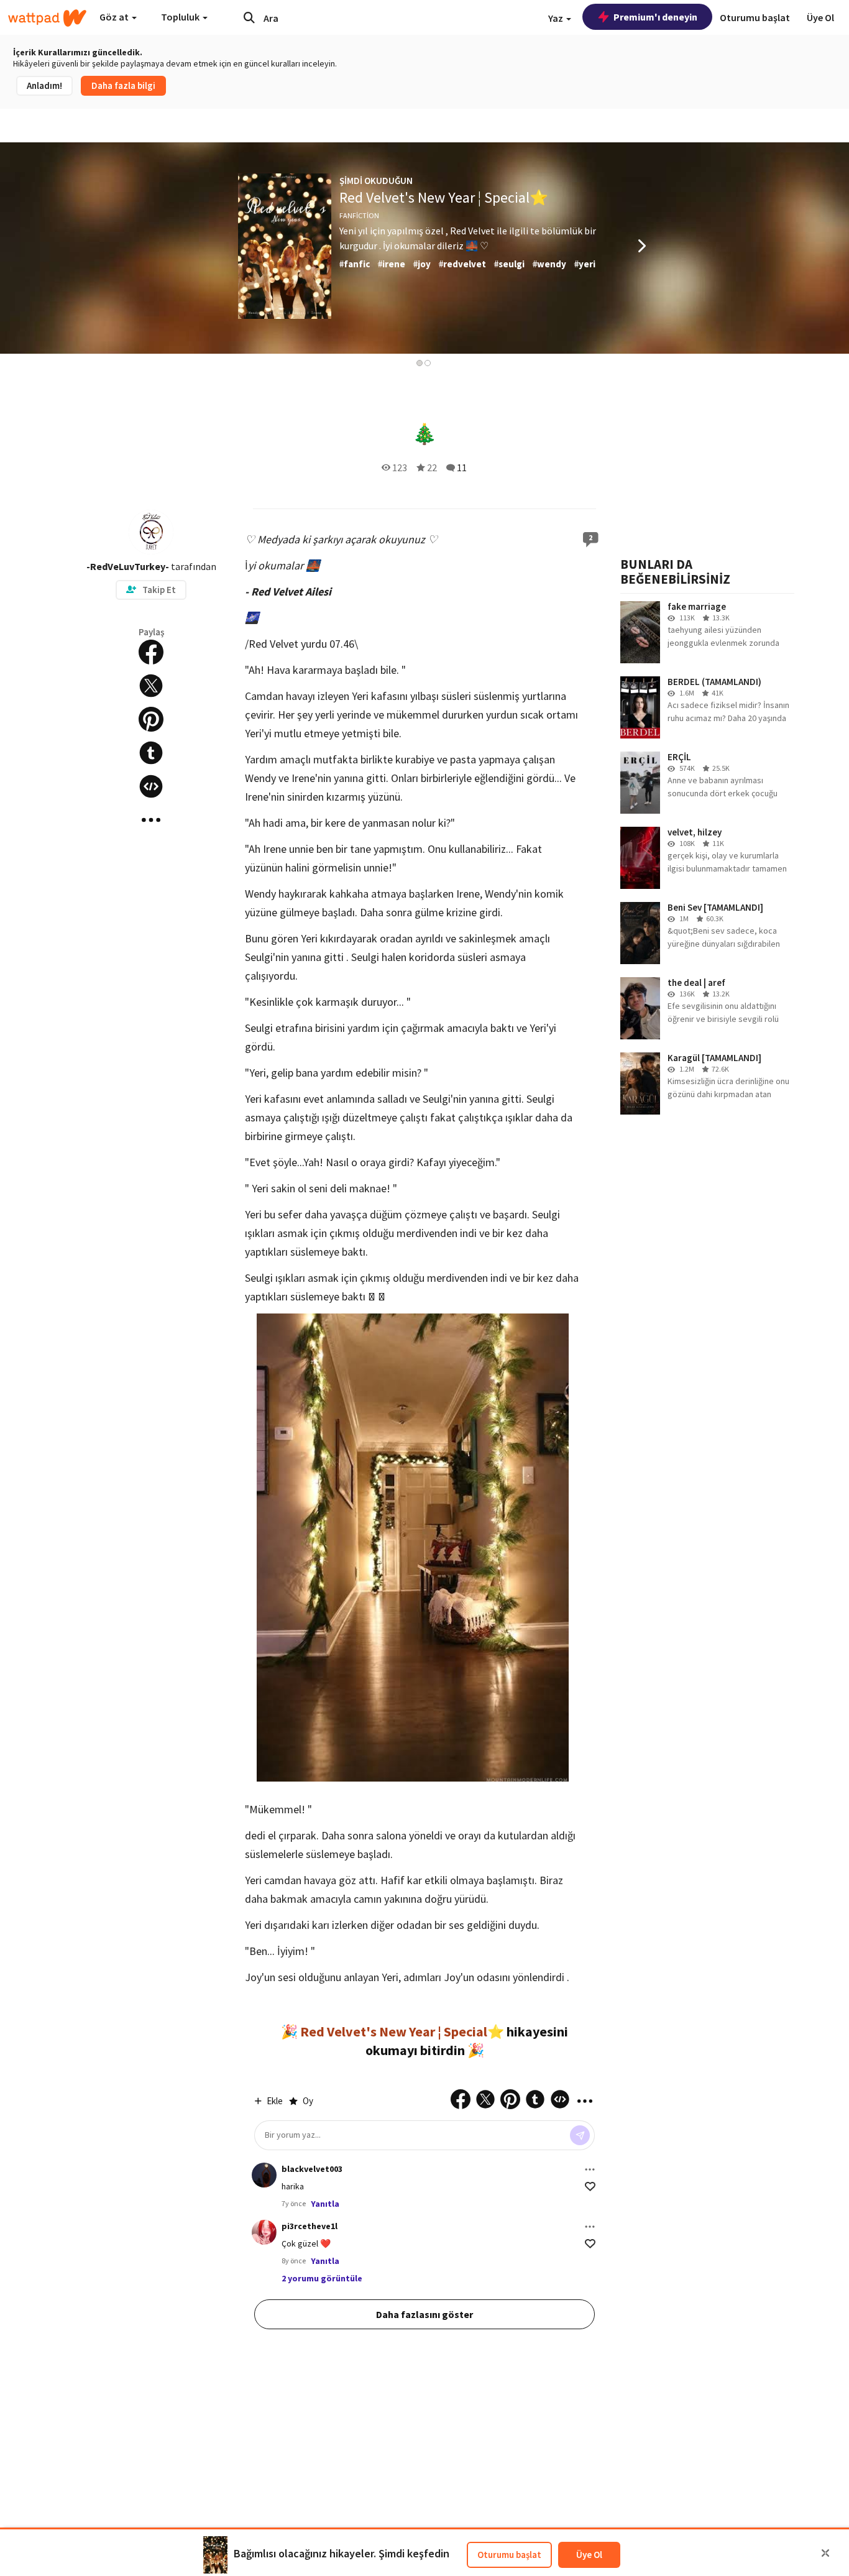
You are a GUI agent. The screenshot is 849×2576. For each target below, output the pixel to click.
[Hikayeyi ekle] (151, 786)
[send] (580, 2135)
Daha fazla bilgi (123, 85)
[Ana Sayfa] (47, 18)
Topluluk (181, 17)
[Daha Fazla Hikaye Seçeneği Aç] (151, 820)
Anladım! (44, 85)
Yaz (557, 18)
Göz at (115, 17)
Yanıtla (325, 2204)
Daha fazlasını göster (424, 2314)
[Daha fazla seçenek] (590, 2169)
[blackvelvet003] (264, 2175)
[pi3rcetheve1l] (264, 2232)
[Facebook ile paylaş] (151, 652)
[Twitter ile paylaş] (151, 686)
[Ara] (249, 17)
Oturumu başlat (509, 2555)
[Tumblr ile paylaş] (151, 753)
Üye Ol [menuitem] (820, 17)
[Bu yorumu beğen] (590, 2187)
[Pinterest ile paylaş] (151, 719)
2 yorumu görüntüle (322, 2278)
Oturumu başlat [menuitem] (755, 17)
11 (462, 467)
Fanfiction (359, 215)
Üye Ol (589, 2555)
